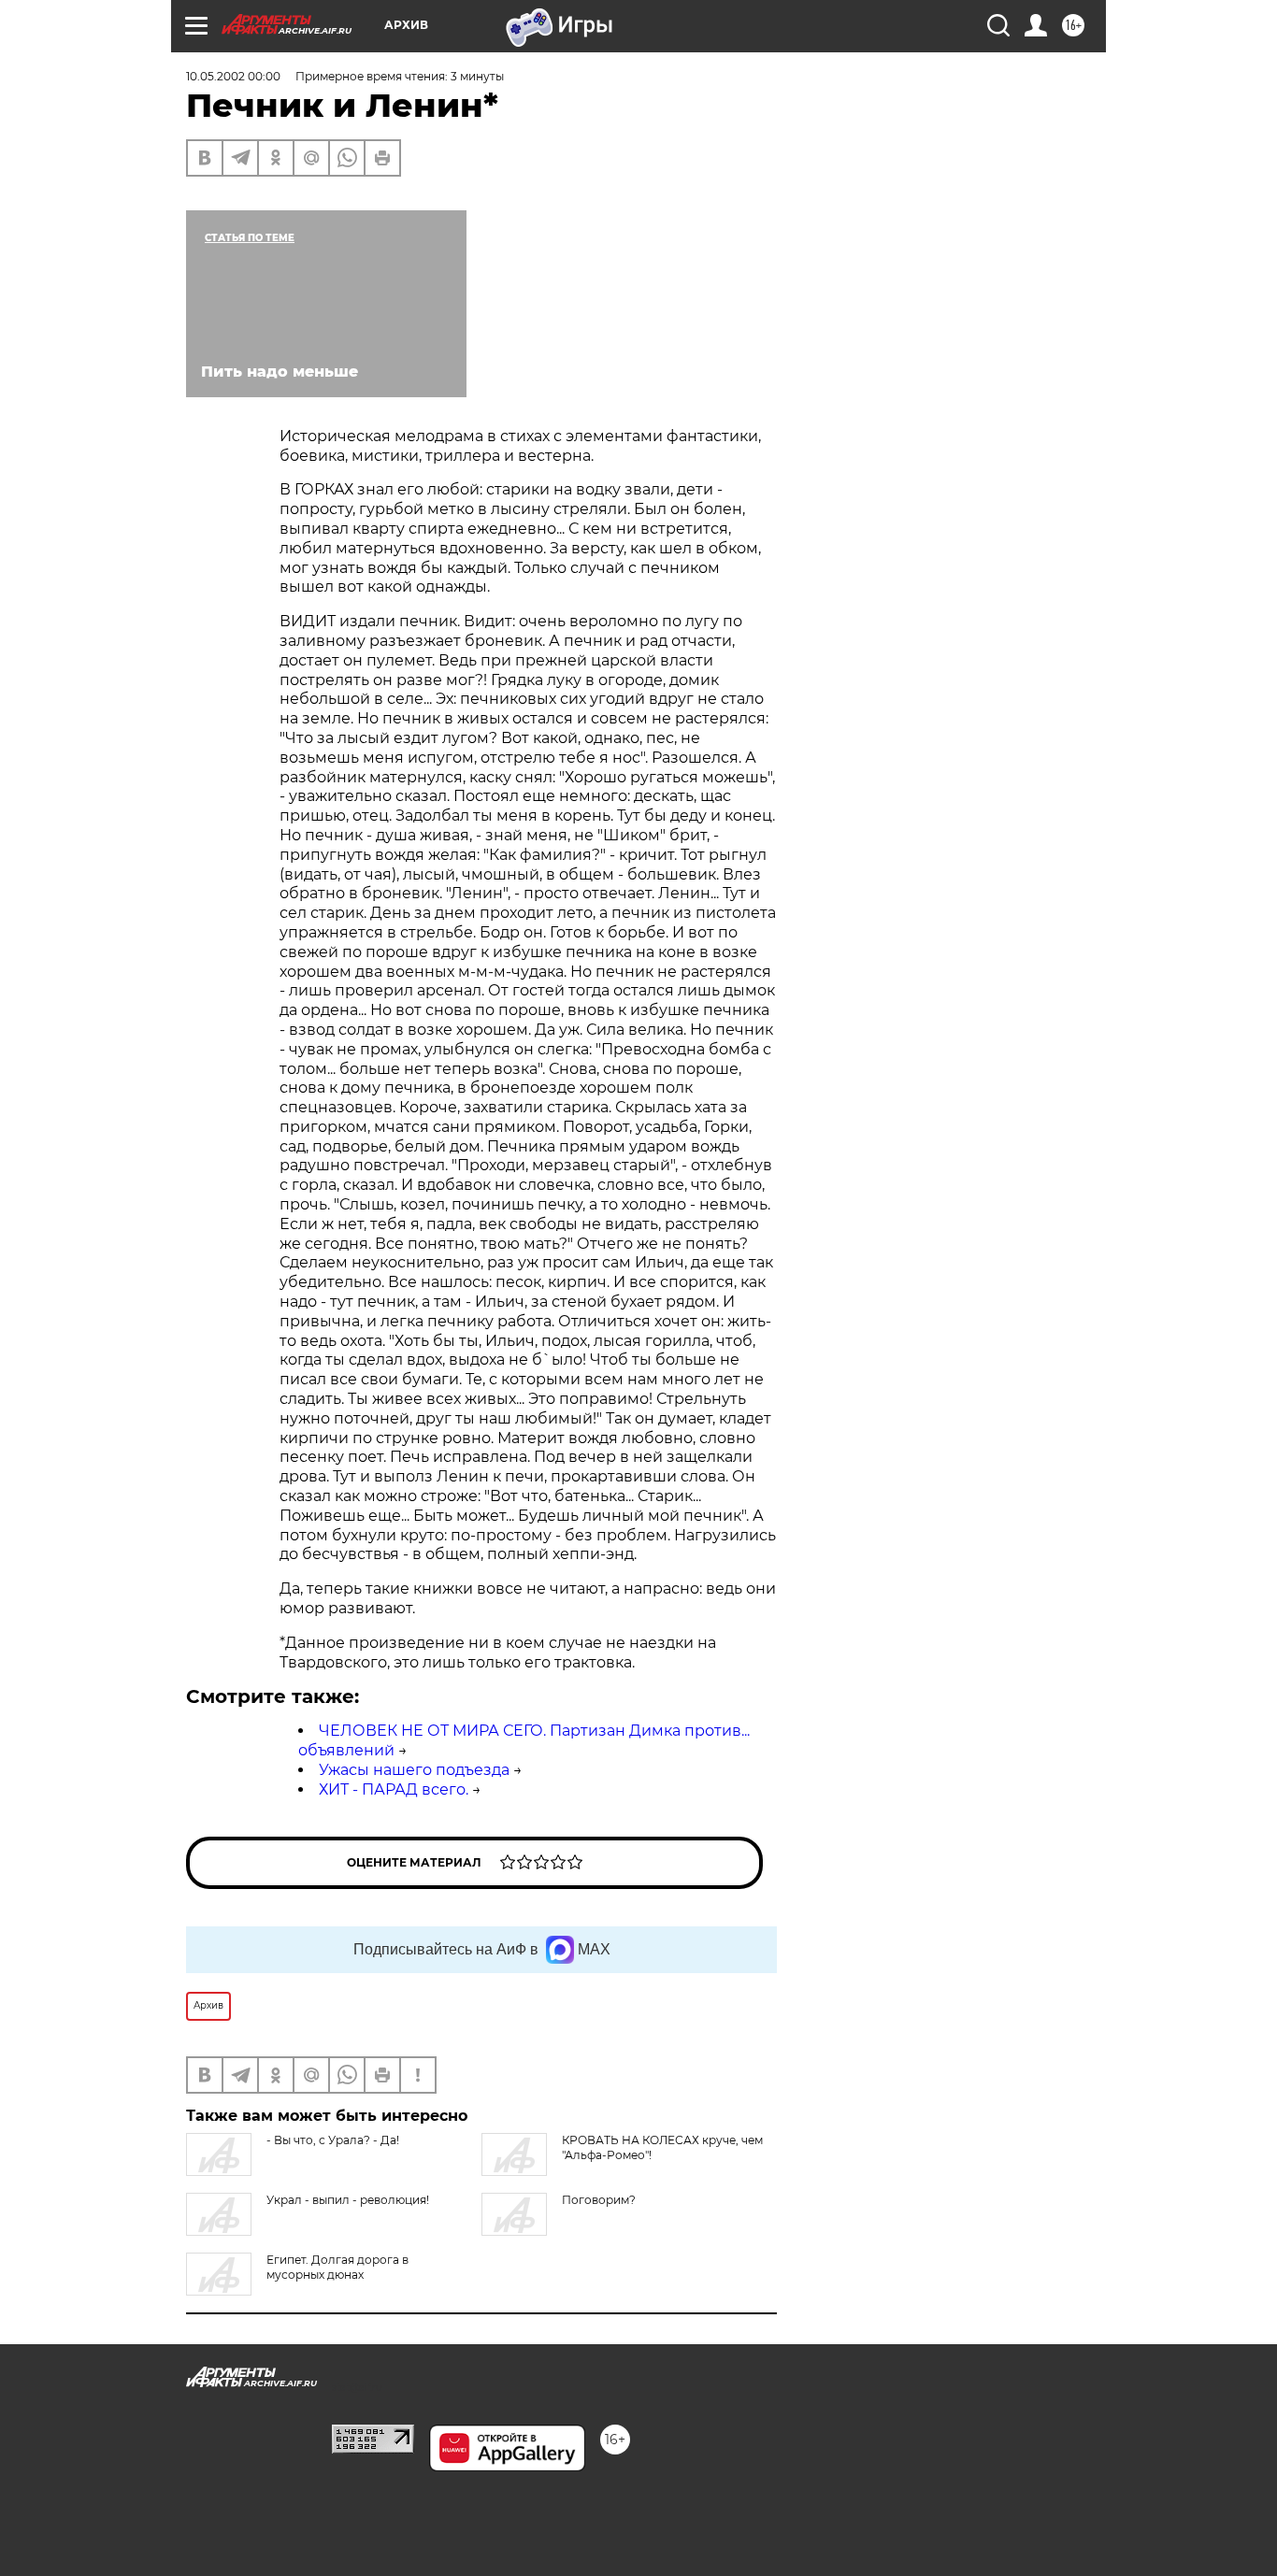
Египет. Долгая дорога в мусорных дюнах (337, 2267)
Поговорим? (599, 2200)
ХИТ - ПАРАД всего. (394, 1789)
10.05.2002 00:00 (233, 76)
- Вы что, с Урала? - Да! (333, 2140)
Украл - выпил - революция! (348, 2200)
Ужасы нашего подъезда (414, 1770)
